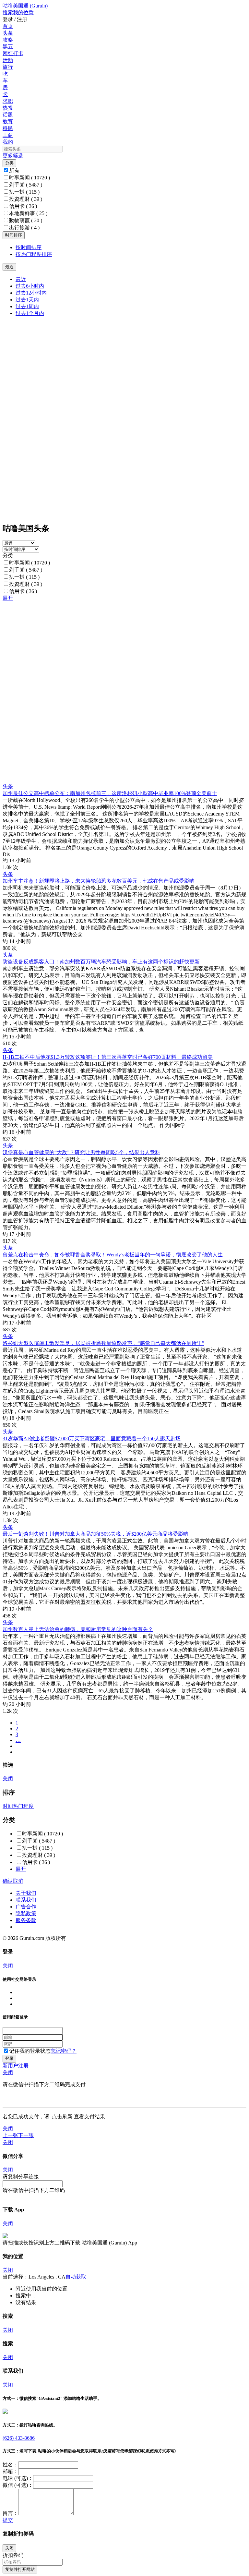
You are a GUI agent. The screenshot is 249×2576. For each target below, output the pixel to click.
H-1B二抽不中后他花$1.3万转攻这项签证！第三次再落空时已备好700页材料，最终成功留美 (108, 1057)
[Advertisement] (124, 647)
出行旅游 (24, 228)
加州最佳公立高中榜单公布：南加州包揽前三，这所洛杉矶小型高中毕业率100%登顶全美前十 (110, 793)
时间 (8, 1806)
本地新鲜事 (28, 213)
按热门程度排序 (34, 254)
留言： (10, 2513)
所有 (14, 170)
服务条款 (26, 1920)
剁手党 (26, 185)
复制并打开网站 (20, 2569)
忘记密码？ (64, 2051)
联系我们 (26, 1900)
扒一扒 (24, 192)
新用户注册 (16, 2066)
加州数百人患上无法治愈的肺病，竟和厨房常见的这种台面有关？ (78, 1629)
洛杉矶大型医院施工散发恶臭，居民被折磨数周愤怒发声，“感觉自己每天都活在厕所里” (103, 1343)
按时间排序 (29, 247)
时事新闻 (30, 178)
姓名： (10, 2465)
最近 (21, 279)
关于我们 (26, 1893)
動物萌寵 (26, 220)
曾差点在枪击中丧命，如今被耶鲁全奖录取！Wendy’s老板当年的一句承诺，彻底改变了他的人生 (113, 1255)
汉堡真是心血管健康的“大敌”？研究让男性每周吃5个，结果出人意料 (81, 1152)
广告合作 (26, 1907)
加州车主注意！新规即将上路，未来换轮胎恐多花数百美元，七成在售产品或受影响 (99, 881)
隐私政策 (26, 1913)
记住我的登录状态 (30, 2051)
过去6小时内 (30, 286)
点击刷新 (62, 2116)
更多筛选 (13, 156)
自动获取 (76, 2277)
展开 (8, 598)
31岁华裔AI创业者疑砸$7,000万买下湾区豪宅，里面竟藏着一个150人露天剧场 (92, 1439)
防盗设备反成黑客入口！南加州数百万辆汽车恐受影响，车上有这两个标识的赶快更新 (101, 962)
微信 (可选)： (18, 2485)
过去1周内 (27, 306)
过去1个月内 (30, 313)
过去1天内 (27, 300)
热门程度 (23, 1806)
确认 (8, 1881)
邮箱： (10, 2471)
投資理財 (26, 199)
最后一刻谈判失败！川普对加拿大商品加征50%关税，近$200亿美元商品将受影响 (95, 1534)
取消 (18, 1881)
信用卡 (23, 206)
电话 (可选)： (18, 2478)
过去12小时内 (31, 293)
